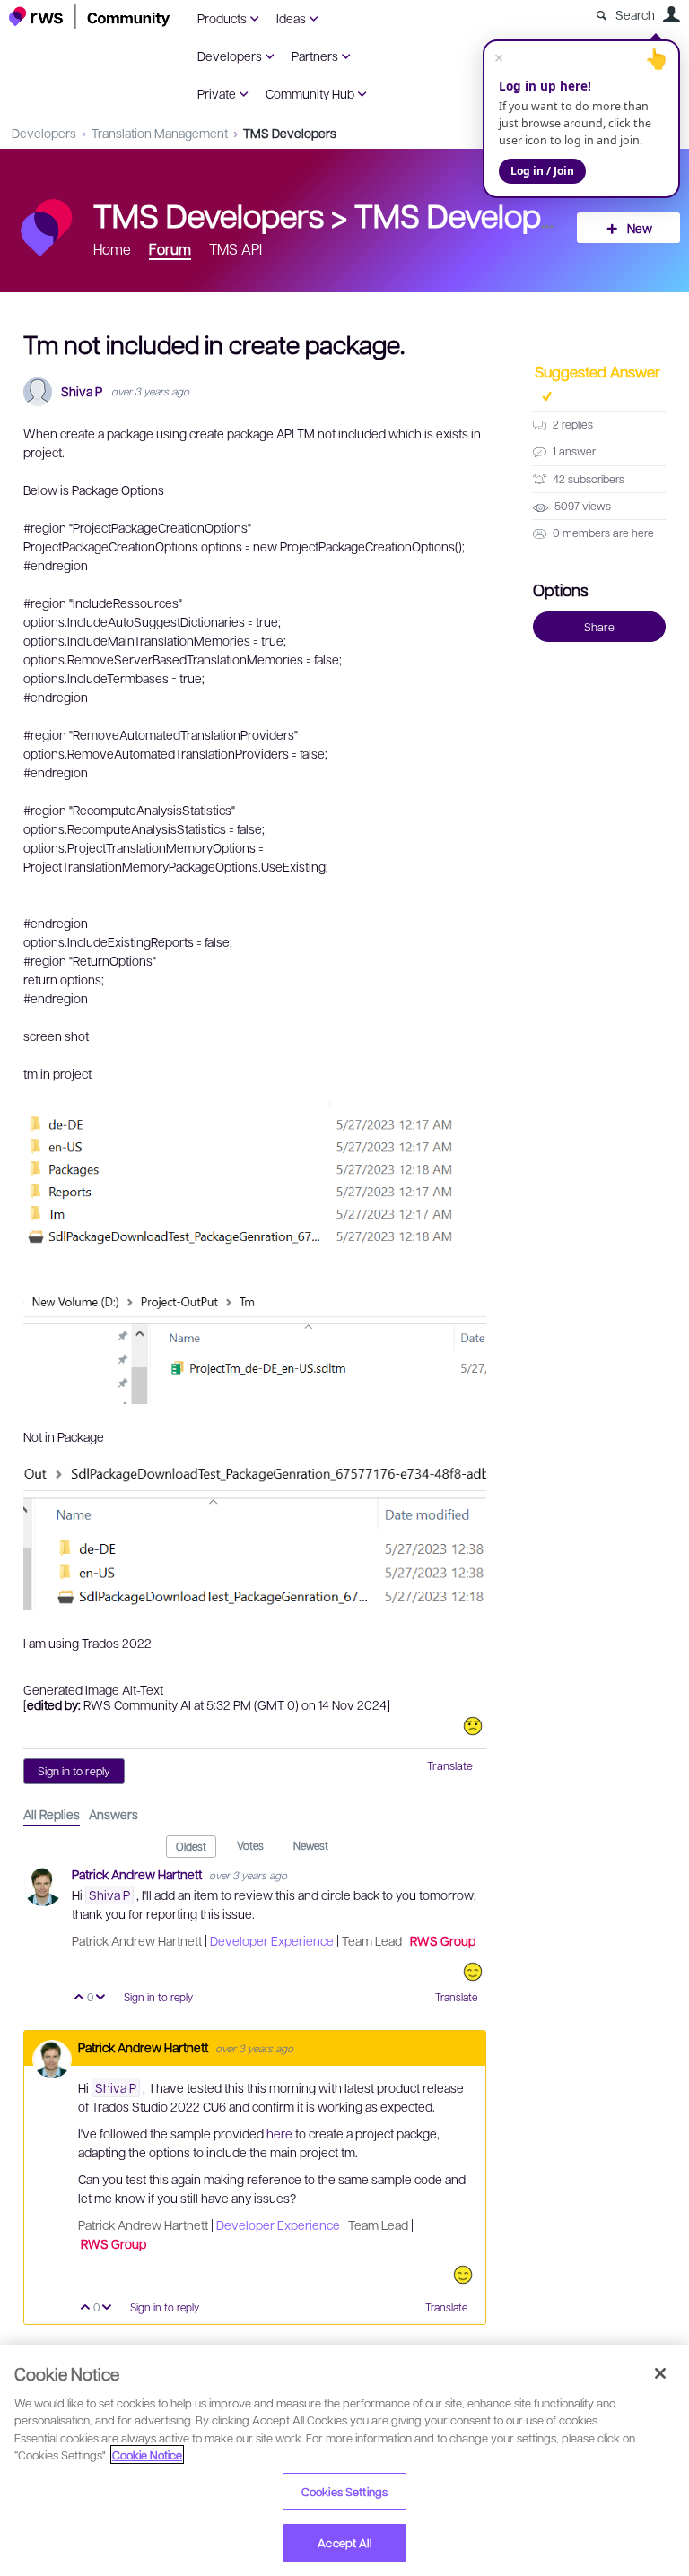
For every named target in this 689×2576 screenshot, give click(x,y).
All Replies (52, 1814)
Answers (113, 1814)
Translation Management (160, 133)
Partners (315, 56)
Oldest (191, 1846)
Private (217, 93)
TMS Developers (290, 133)
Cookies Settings (344, 2491)
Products (222, 18)
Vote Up (79, 1998)
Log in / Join (542, 171)
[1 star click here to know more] (473, 1726)
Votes (250, 1845)
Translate (450, 1765)
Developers (230, 56)
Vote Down (101, 1998)
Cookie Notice (147, 2455)
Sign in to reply (74, 1771)
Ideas (291, 18)
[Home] (90, 17)
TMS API (235, 249)
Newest (311, 1845)
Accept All (344, 2542)
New (640, 228)
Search (635, 14)
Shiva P (82, 391)
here (281, 2133)
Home (112, 249)
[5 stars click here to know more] (473, 1972)
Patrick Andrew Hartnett (138, 1874)
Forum (170, 249)
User (671, 14)
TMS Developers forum (515, 214)
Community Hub (310, 93)
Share (599, 627)
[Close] (660, 2373)
